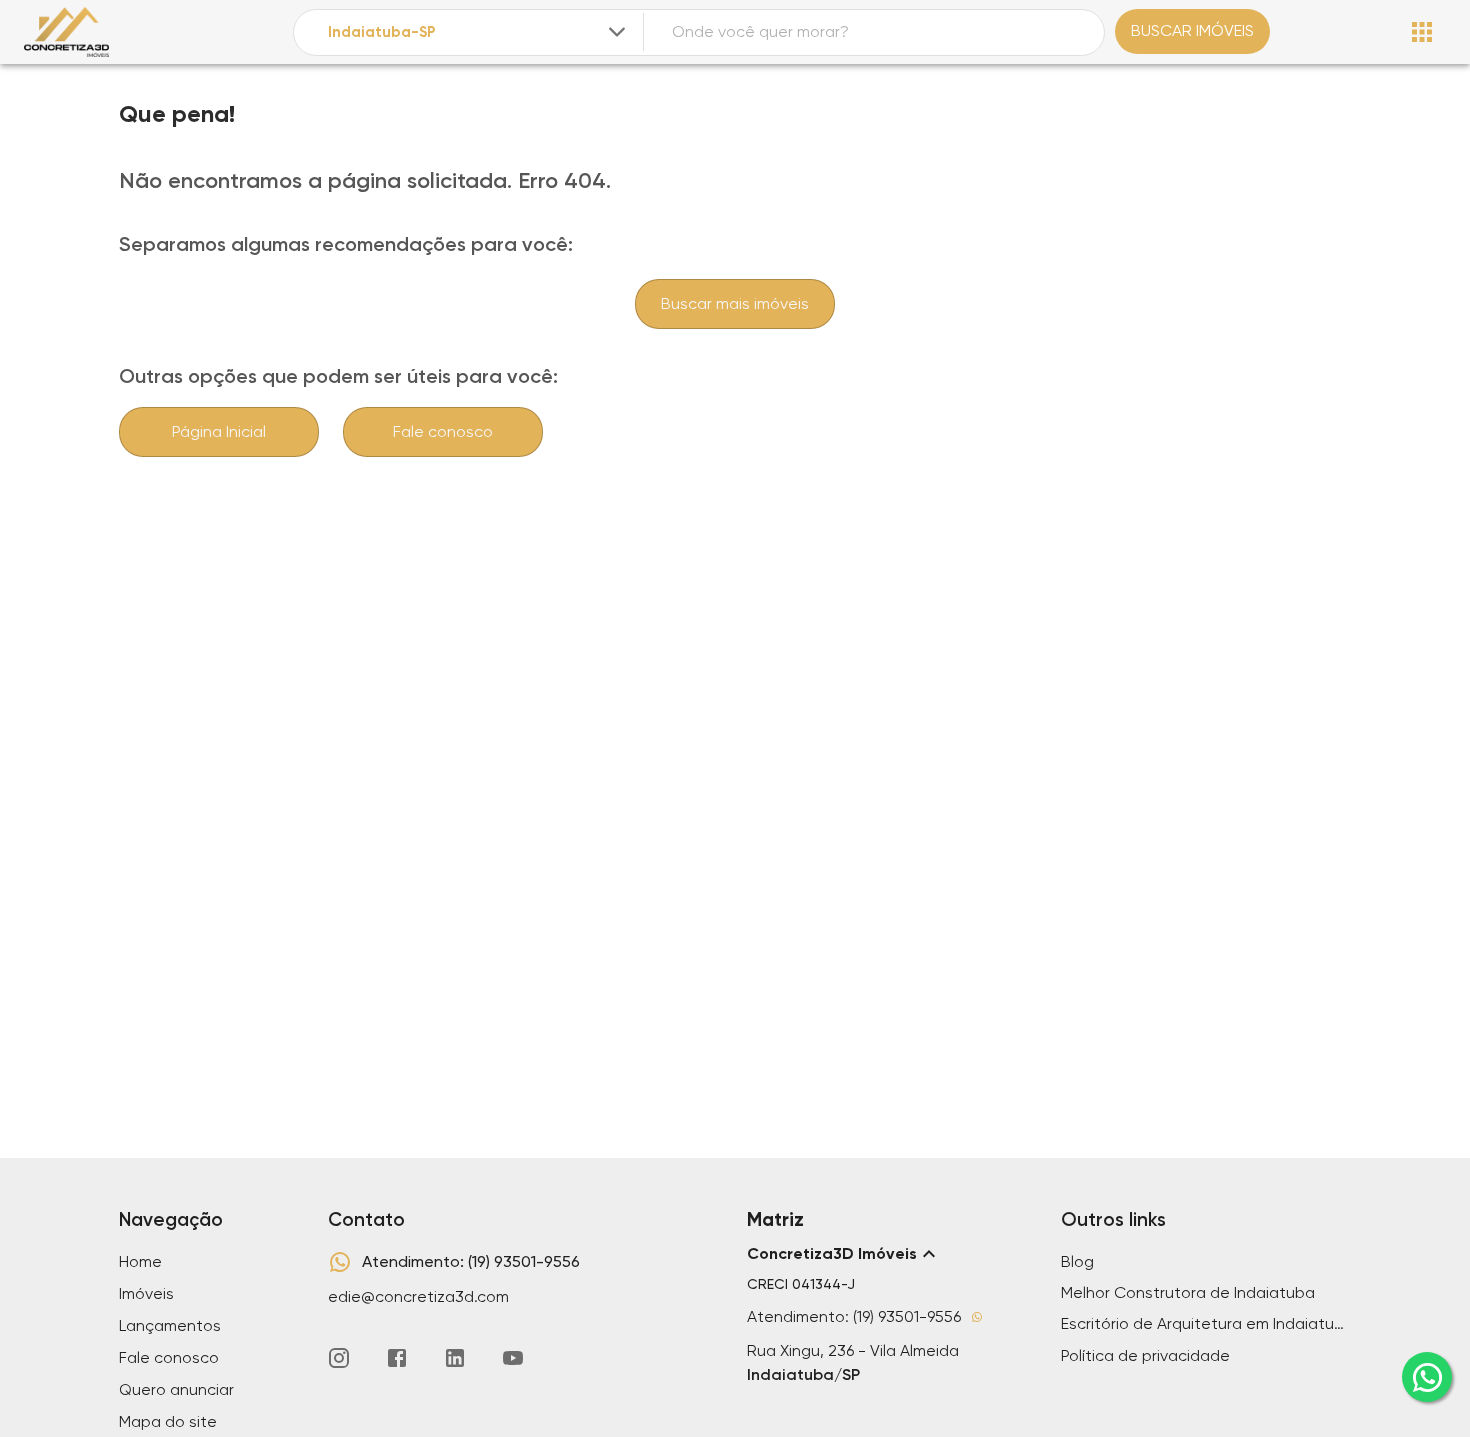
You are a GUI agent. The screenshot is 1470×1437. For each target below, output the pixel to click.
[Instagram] (339, 1358)
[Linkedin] (455, 1358)
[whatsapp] (1427, 1377)
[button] (892, 1254)
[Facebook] (397, 1358)
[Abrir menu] (1422, 32)
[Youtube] (513, 1358)
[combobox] (479, 32)
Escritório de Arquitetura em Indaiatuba (1206, 1323)
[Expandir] (617, 32)
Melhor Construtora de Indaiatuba (1188, 1292)
